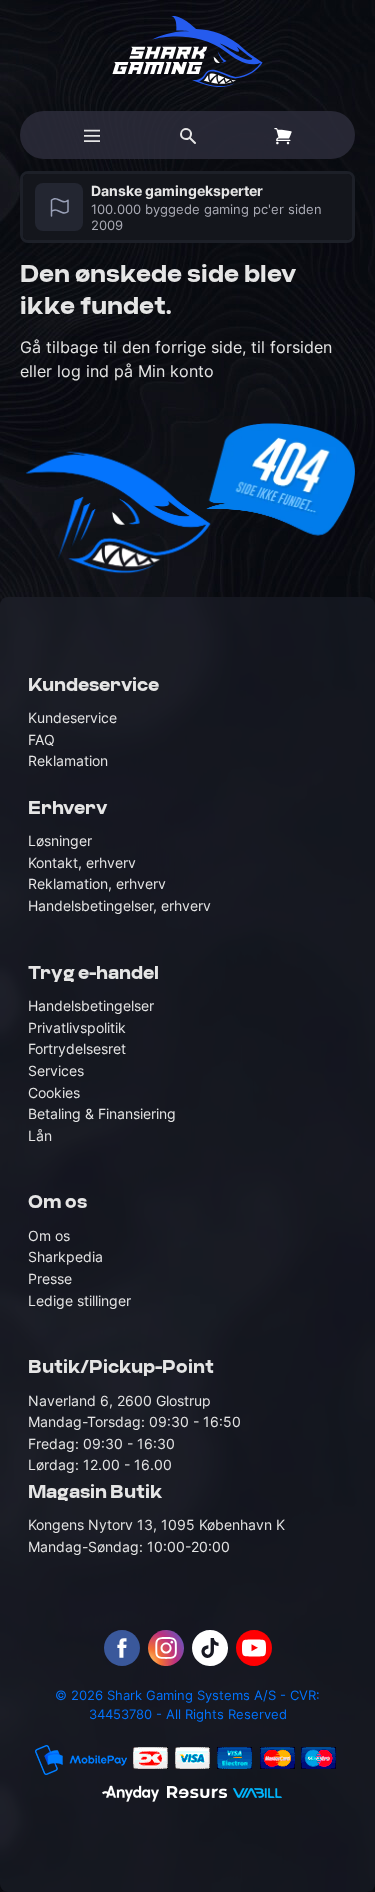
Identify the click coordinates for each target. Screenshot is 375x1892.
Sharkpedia (65, 1256)
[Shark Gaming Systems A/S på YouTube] (254, 1648)
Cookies (54, 1092)
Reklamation (68, 760)
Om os (49, 1235)
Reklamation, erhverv (97, 883)
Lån (40, 1135)
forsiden (301, 347)
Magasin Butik (95, 1493)
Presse (50, 1278)
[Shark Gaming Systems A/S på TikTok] (210, 1648)
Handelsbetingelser (91, 1005)
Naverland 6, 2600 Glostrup (119, 1400)
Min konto (176, 371)
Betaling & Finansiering (102, 1113)
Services (56, 1070)
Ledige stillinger (79, 1300)
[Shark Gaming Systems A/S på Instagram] (166, 1648)
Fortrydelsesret (77, 1048)
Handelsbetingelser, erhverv (119, 905)
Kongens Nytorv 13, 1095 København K (156, 1524)
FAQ (41, 739)
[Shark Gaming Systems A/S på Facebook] (122, 1648)
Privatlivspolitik (77, 1027)
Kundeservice (72, 717)
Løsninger (60, 840)
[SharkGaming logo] (187, 51)
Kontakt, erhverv (82, 862)
